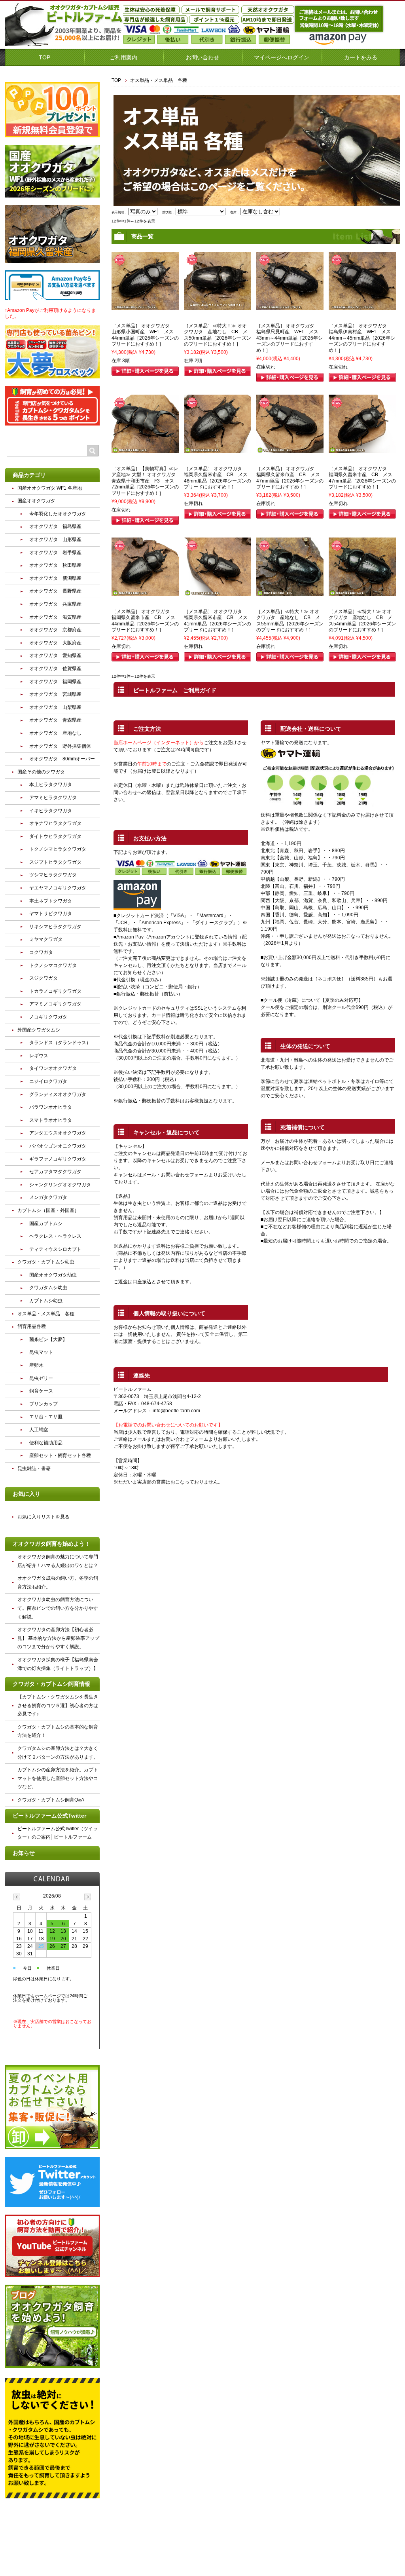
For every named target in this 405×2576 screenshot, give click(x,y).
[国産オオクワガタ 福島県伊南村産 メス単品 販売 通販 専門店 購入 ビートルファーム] (362, 306)
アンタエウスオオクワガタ (58, 1133)
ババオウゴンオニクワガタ (58, 1146)
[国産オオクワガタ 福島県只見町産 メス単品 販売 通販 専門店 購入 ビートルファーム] (290, 306)
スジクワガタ (44, 978)
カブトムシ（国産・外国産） (48, 1210)
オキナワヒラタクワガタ (55, 823)
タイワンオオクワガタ (53, 1068)
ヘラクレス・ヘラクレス (55, 1236)
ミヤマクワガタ (46, 939)
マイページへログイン (282, 57)
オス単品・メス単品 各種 (46, 1314)
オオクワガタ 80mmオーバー (62, 759)
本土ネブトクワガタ (51, 901)
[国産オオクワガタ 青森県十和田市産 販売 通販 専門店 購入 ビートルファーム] (145, 449)
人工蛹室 (39, 1430)
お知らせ (24, 1853)
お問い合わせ (202, 57)
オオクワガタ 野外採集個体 (60, 746)
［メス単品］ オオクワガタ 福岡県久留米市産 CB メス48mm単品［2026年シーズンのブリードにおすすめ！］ (218, 478)
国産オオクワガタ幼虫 (53, 1275)
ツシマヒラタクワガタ (53, 875)
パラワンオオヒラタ (51, 1107)
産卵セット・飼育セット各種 (60, 1455)
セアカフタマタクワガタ (55, 1172)
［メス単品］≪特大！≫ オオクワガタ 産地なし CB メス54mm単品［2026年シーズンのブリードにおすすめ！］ (362, 621)
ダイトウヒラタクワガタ (55, 836)
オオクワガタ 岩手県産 (55, 553)
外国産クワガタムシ (39, 1030)
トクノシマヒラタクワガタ (58, 849)
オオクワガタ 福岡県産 (55, 682)
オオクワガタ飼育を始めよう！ (51, 1544)
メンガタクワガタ (48, 1197)
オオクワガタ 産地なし (55, 733)
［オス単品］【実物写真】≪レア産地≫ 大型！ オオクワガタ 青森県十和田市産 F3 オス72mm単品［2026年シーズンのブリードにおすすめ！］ (146, 481)
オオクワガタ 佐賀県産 (55, 669)
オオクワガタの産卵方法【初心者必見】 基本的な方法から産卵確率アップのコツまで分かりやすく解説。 (58, 1638)
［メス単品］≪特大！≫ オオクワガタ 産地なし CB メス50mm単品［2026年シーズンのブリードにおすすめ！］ (218, 335)
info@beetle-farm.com (176, 1411)
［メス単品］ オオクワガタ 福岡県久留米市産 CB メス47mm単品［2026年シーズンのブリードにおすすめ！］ (290, 478)
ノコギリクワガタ (48, 1017)
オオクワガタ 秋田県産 (55, 565)
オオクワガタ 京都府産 (55, 630)
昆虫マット (41, 1352)
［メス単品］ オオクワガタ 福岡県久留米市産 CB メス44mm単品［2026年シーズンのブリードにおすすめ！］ (145, 621)
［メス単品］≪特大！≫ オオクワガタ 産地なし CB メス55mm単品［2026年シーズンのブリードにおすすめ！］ (290, 621)
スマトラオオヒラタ (51, 1120)
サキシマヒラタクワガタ (55, 927)
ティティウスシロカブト (55, 1249)
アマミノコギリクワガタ (55, 1004)
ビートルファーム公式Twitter (49, 1816)
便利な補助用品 (46, 1443)
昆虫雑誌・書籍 (34, 1468)
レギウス (39, 1056)
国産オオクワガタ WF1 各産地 (50, 488)
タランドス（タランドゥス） (60, 1043)
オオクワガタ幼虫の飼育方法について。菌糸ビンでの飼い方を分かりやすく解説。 (58, 1608)
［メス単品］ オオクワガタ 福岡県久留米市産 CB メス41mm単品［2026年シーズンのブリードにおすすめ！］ (218, 621)
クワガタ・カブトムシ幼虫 (46, 1262)
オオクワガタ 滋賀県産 (55, 617)
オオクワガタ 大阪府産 (55, 643)
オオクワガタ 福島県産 (55, 526)
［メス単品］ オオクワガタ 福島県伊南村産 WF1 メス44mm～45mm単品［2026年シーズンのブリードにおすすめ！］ (362, 338)
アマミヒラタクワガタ (53, 798)
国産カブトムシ (46, 1223)
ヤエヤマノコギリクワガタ (58, 888)
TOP (44, 57)
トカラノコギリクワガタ (55, 991)
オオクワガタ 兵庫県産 (55, 604)
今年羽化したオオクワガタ (58, 514)
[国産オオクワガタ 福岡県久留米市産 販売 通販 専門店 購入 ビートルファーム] (218, 449)
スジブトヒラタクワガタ (55, 862)
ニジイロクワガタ (48, 1081)
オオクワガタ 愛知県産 (55, 655)
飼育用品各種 (32, 1326)
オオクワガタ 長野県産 (55, 591)
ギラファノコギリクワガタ (58, 1159)
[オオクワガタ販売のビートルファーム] (64, 43)
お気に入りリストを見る (44, 1517)
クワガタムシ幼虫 (48, 1288)
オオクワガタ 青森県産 (55, 720)
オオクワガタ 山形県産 (55, 540)
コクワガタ (41, 952)
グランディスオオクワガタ (58, 1094)
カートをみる (361, 57)
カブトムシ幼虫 (46, 1301)
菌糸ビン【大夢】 (48, 1339)
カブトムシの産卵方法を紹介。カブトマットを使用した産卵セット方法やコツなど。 (58, 1778)
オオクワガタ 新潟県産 (55, 578)
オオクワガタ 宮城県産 (55, 694)
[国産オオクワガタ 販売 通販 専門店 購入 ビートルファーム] (218, 306)
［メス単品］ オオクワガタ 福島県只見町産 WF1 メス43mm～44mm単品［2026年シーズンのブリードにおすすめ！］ (290, 338)
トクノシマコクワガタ (53, 965)
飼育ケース (41, 1391)
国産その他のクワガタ (41, 772)
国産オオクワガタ (36, 501)
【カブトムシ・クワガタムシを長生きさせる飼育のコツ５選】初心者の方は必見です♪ (58, 1705)
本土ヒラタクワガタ (51, 785)
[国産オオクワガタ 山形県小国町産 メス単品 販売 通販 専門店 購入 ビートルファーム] (145, 306)
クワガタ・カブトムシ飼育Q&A (51, 1800)
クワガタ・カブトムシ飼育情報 (51, 1684)
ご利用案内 (123, 57)
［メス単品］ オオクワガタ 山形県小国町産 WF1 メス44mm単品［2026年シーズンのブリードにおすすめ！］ (145, 335)
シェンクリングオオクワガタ (60, 1185)
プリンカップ (44, 1404)
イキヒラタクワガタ (51, 811)
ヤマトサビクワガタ (51, 914)
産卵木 (36, 1365)
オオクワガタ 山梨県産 (55, 707)
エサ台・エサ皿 (46, 1417)
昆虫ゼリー (41, 1378)
